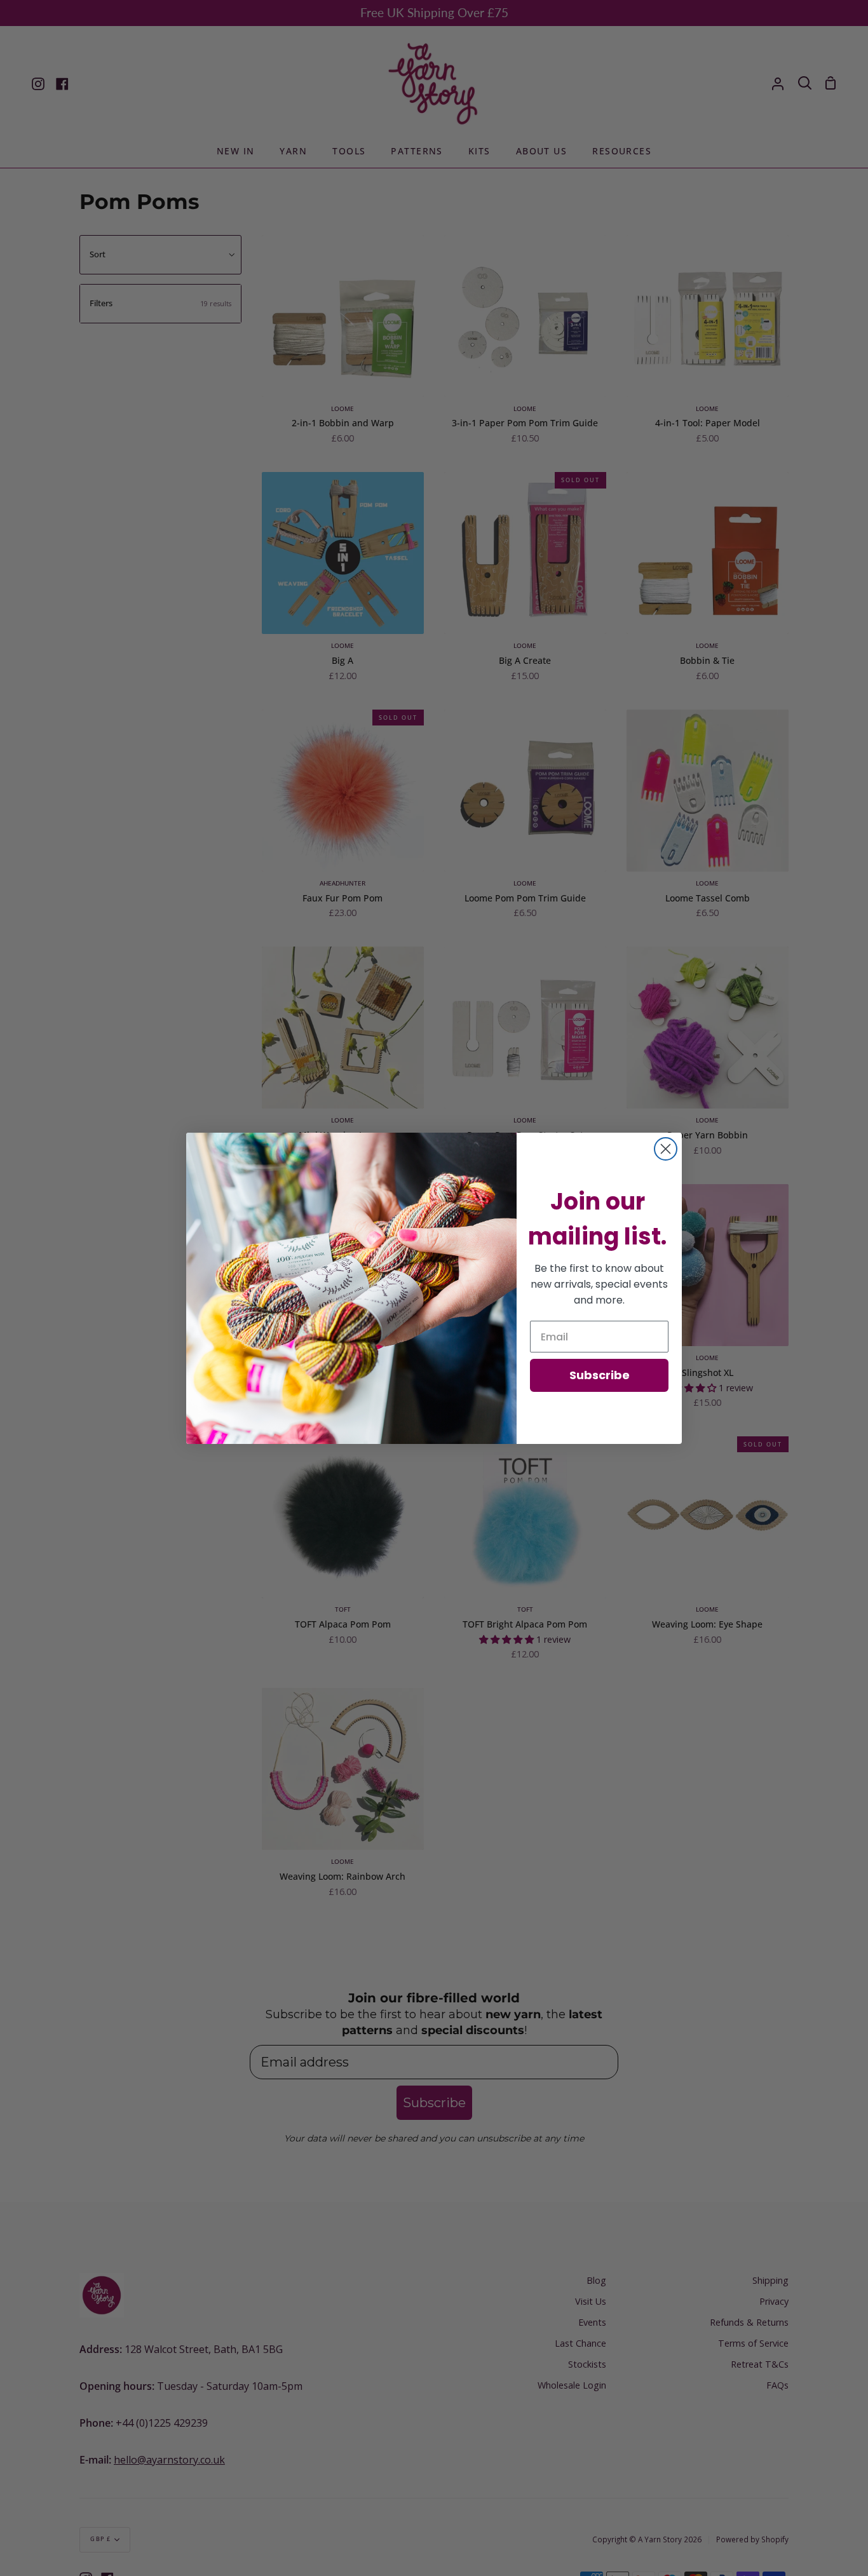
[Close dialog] (666, 1149)
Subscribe (600, 1375)
